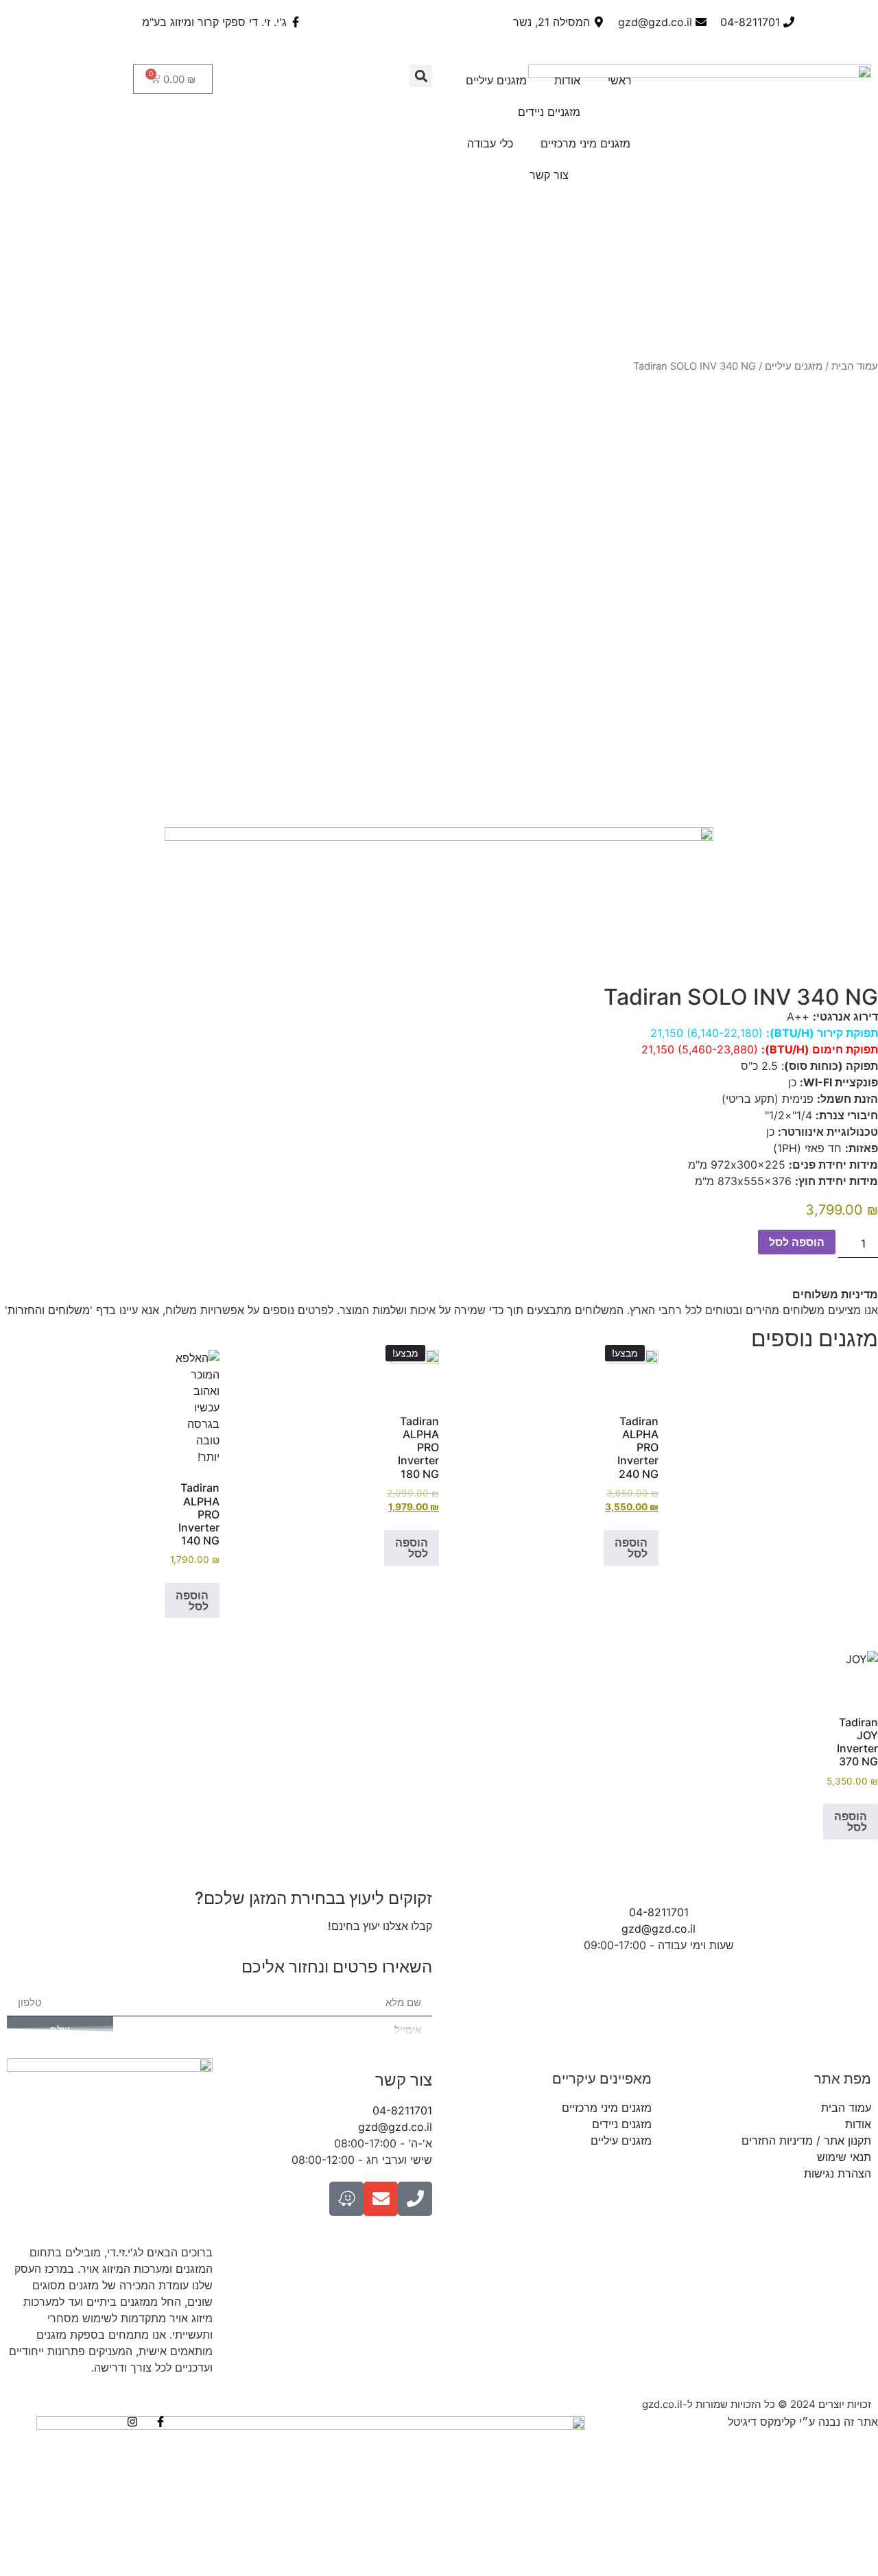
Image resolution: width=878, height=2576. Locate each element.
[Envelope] (381, 2199)
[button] (421, 76)
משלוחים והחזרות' (47, 1310)
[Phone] (415, 2199)
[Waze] (346, 2199)
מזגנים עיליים (496, 80)
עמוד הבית (855, 366)
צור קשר (549, 175)
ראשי (620, 80)
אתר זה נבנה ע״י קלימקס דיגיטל (803, 2422)
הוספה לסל (797, 1242)
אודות (567, 80)
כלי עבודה (490, 143)
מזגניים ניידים (549, 112)
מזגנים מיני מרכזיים (585, 143)
